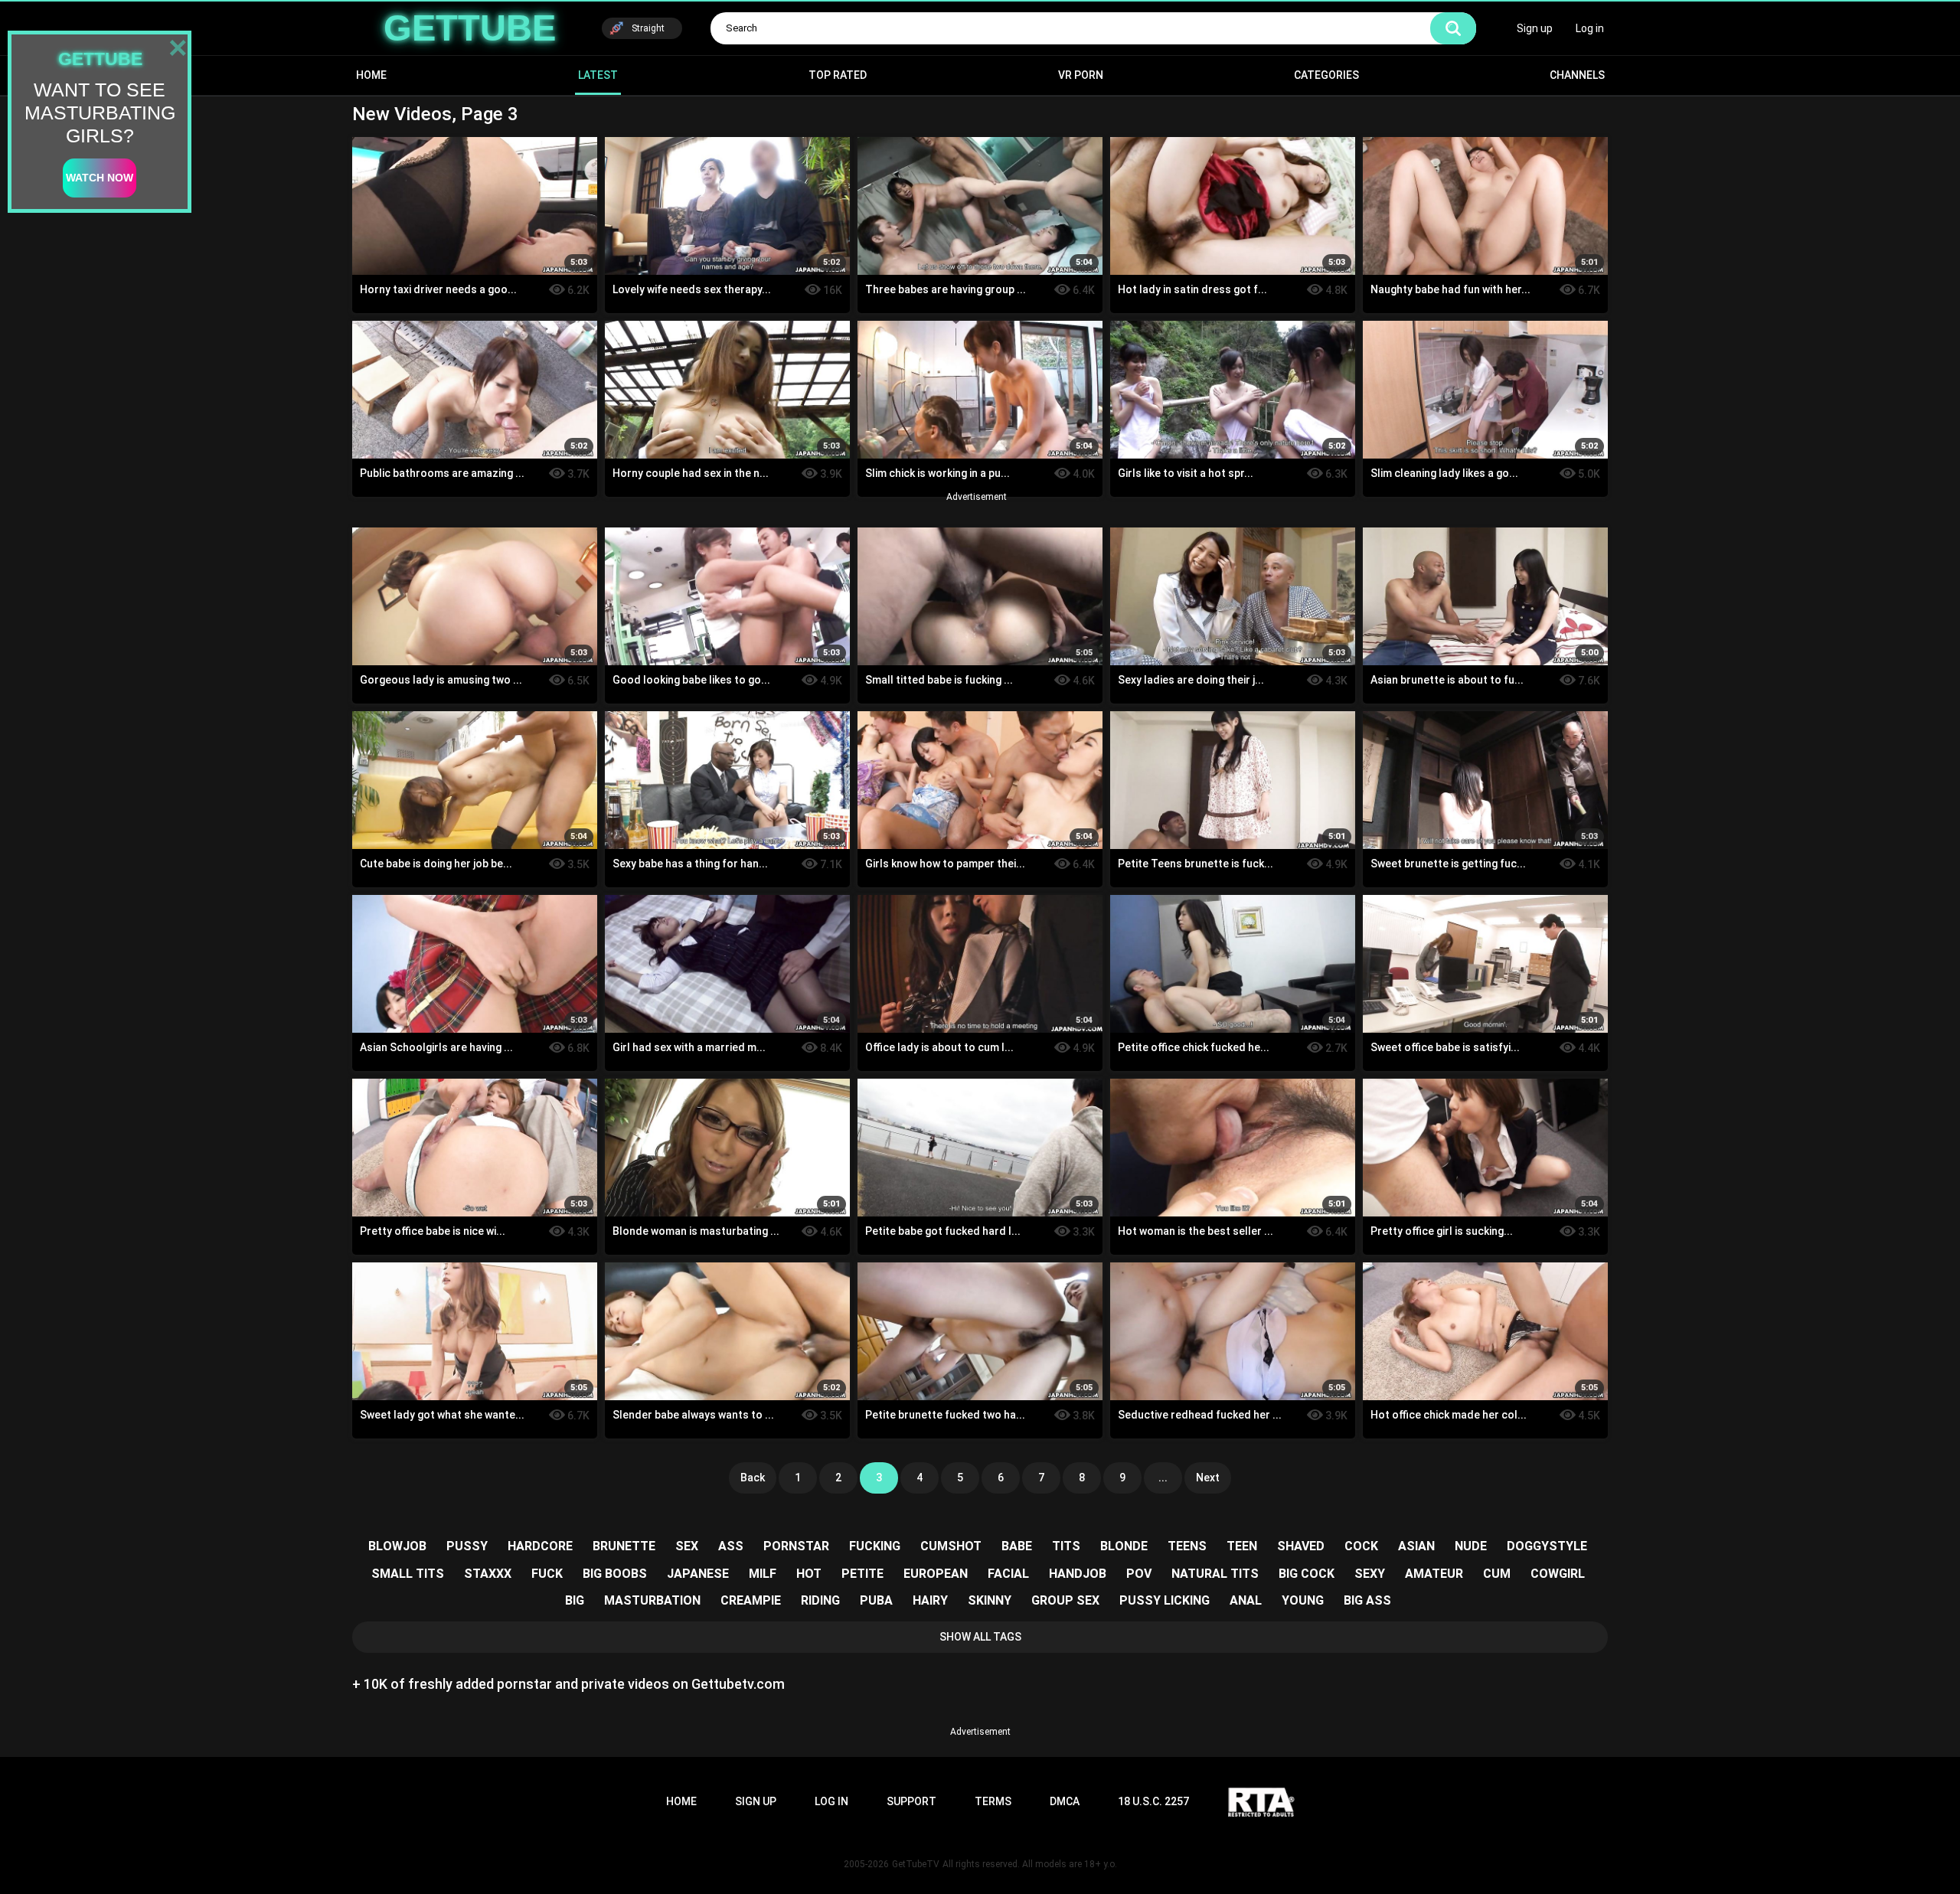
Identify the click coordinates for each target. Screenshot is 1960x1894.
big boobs (615, 1574)
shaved (1301, 1546)
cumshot (951, 1546)
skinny (990, 1600)
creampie (751, 1600)
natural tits (1215, 1574)
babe (1017, 1546)
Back (753, 1478)
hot (809, 1574)
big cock (1307, 1574)
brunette (624, 1546)
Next (1208, 1478)
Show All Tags (980, 1637)
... (1163, 1478)
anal (1246, 1600)
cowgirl (1558, 1574)
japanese (698, 1574)
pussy (467, 1546)
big (575, 1600)
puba (876, 1600)
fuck (547, 1574)
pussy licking (1165, 1600)
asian (1416, 1546)
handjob (1078, 1574)
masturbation (652, 1600)
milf (763, 1574)
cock (1361, 1546)
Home (371, 75)
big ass (1367, 1600)
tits (1066, 1546)
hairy (930, 1600)
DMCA (1065, 1801)
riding (820, 1600)
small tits (408, 1574)
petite (862, 1574)
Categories (1326, 75)
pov (1139, 1574)
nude (1471, 1546)
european (936, 1574)
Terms (993, 1801)
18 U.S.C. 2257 (1153, 1801)
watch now (100, 178)
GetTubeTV (916, 1864)
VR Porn (1081, 75)
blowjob (397, 1546)
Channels (1577, 75)
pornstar (796, 1546)
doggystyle (1547, 1546)
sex (687, 1546)
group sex (1065, 1600)
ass (731, 1546)
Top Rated (838, 75)
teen (1242, 1546)
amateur (1434, 1574)
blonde (1124, 1546)
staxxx (488, 1574)
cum (1497, 1574)
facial (1008, 1574)
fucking (875, 1546)
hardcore (540, 1546)
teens (1187, 1546)
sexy (1370, 1574)
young (1303, 1600)
